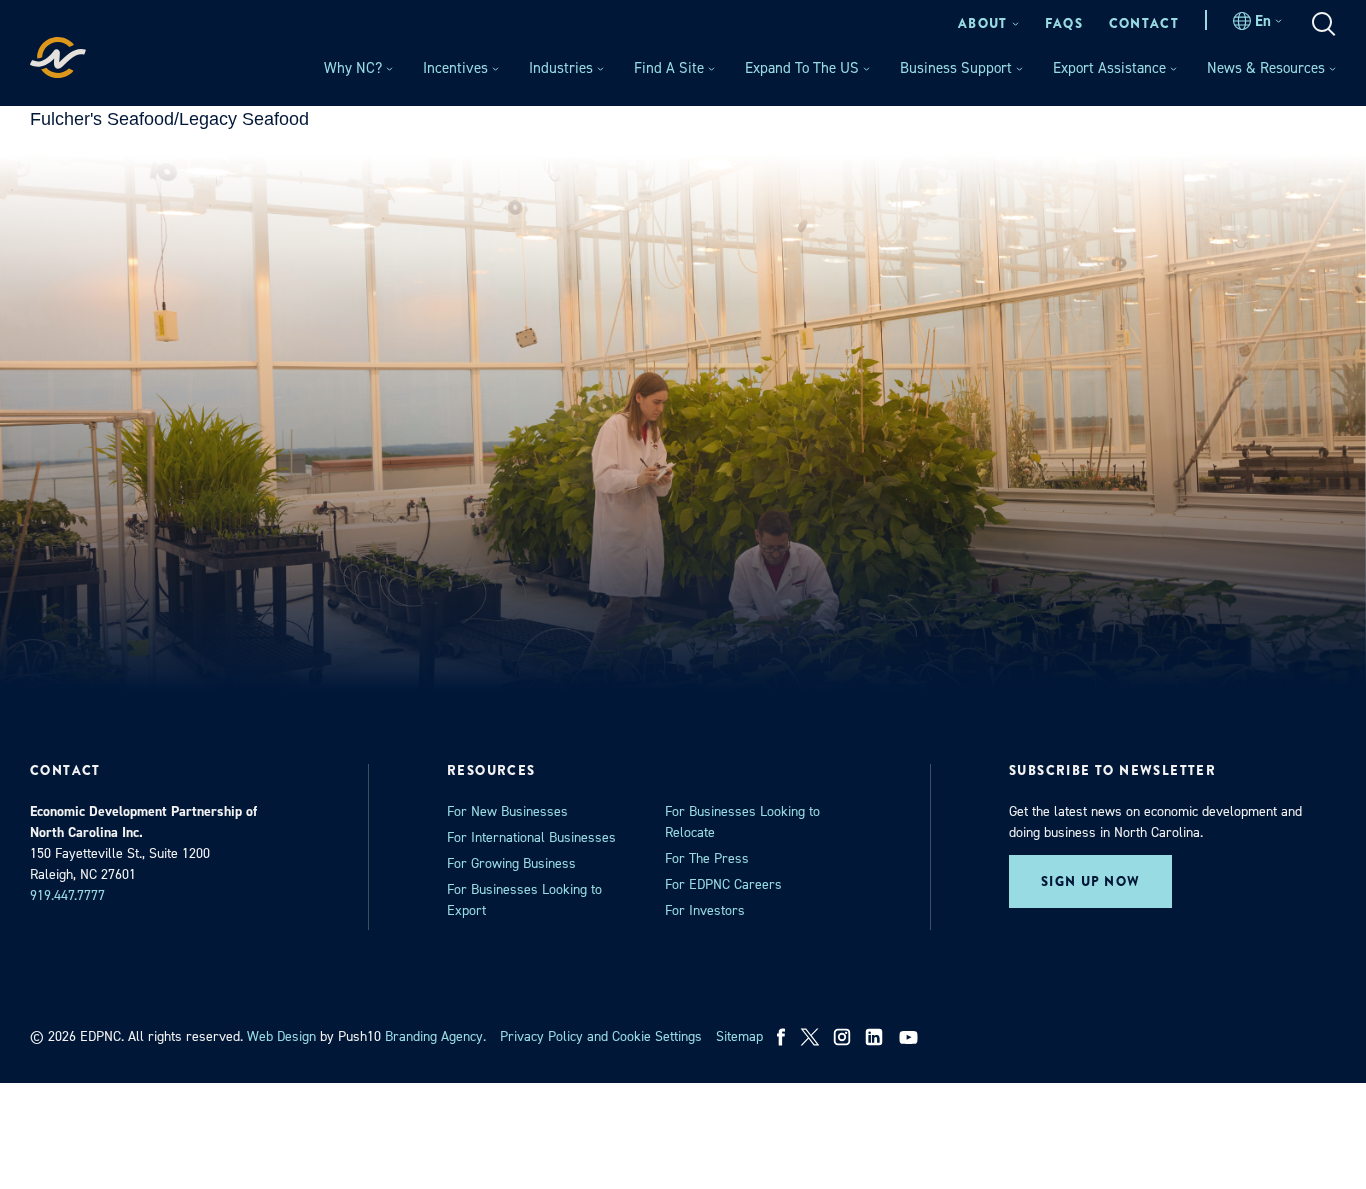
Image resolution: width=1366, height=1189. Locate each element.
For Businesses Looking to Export (524, 900)
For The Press (707, 858)
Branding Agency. (435, 1036)
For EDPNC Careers (723, 884)
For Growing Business (511, 863)
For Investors (705, 910)
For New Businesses (507, 811)
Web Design (281, 1036)
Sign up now (1090, 881)
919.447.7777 (67, 895)
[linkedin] (874, 1037)
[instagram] (842, 1037)
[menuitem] (988, 23)
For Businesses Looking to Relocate (742, 822)
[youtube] (910, 1037)
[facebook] (781, 1037)
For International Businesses (531, 837)
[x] (810, 1037)
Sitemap (739, 1036)
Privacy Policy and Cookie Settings (601, 1036)
